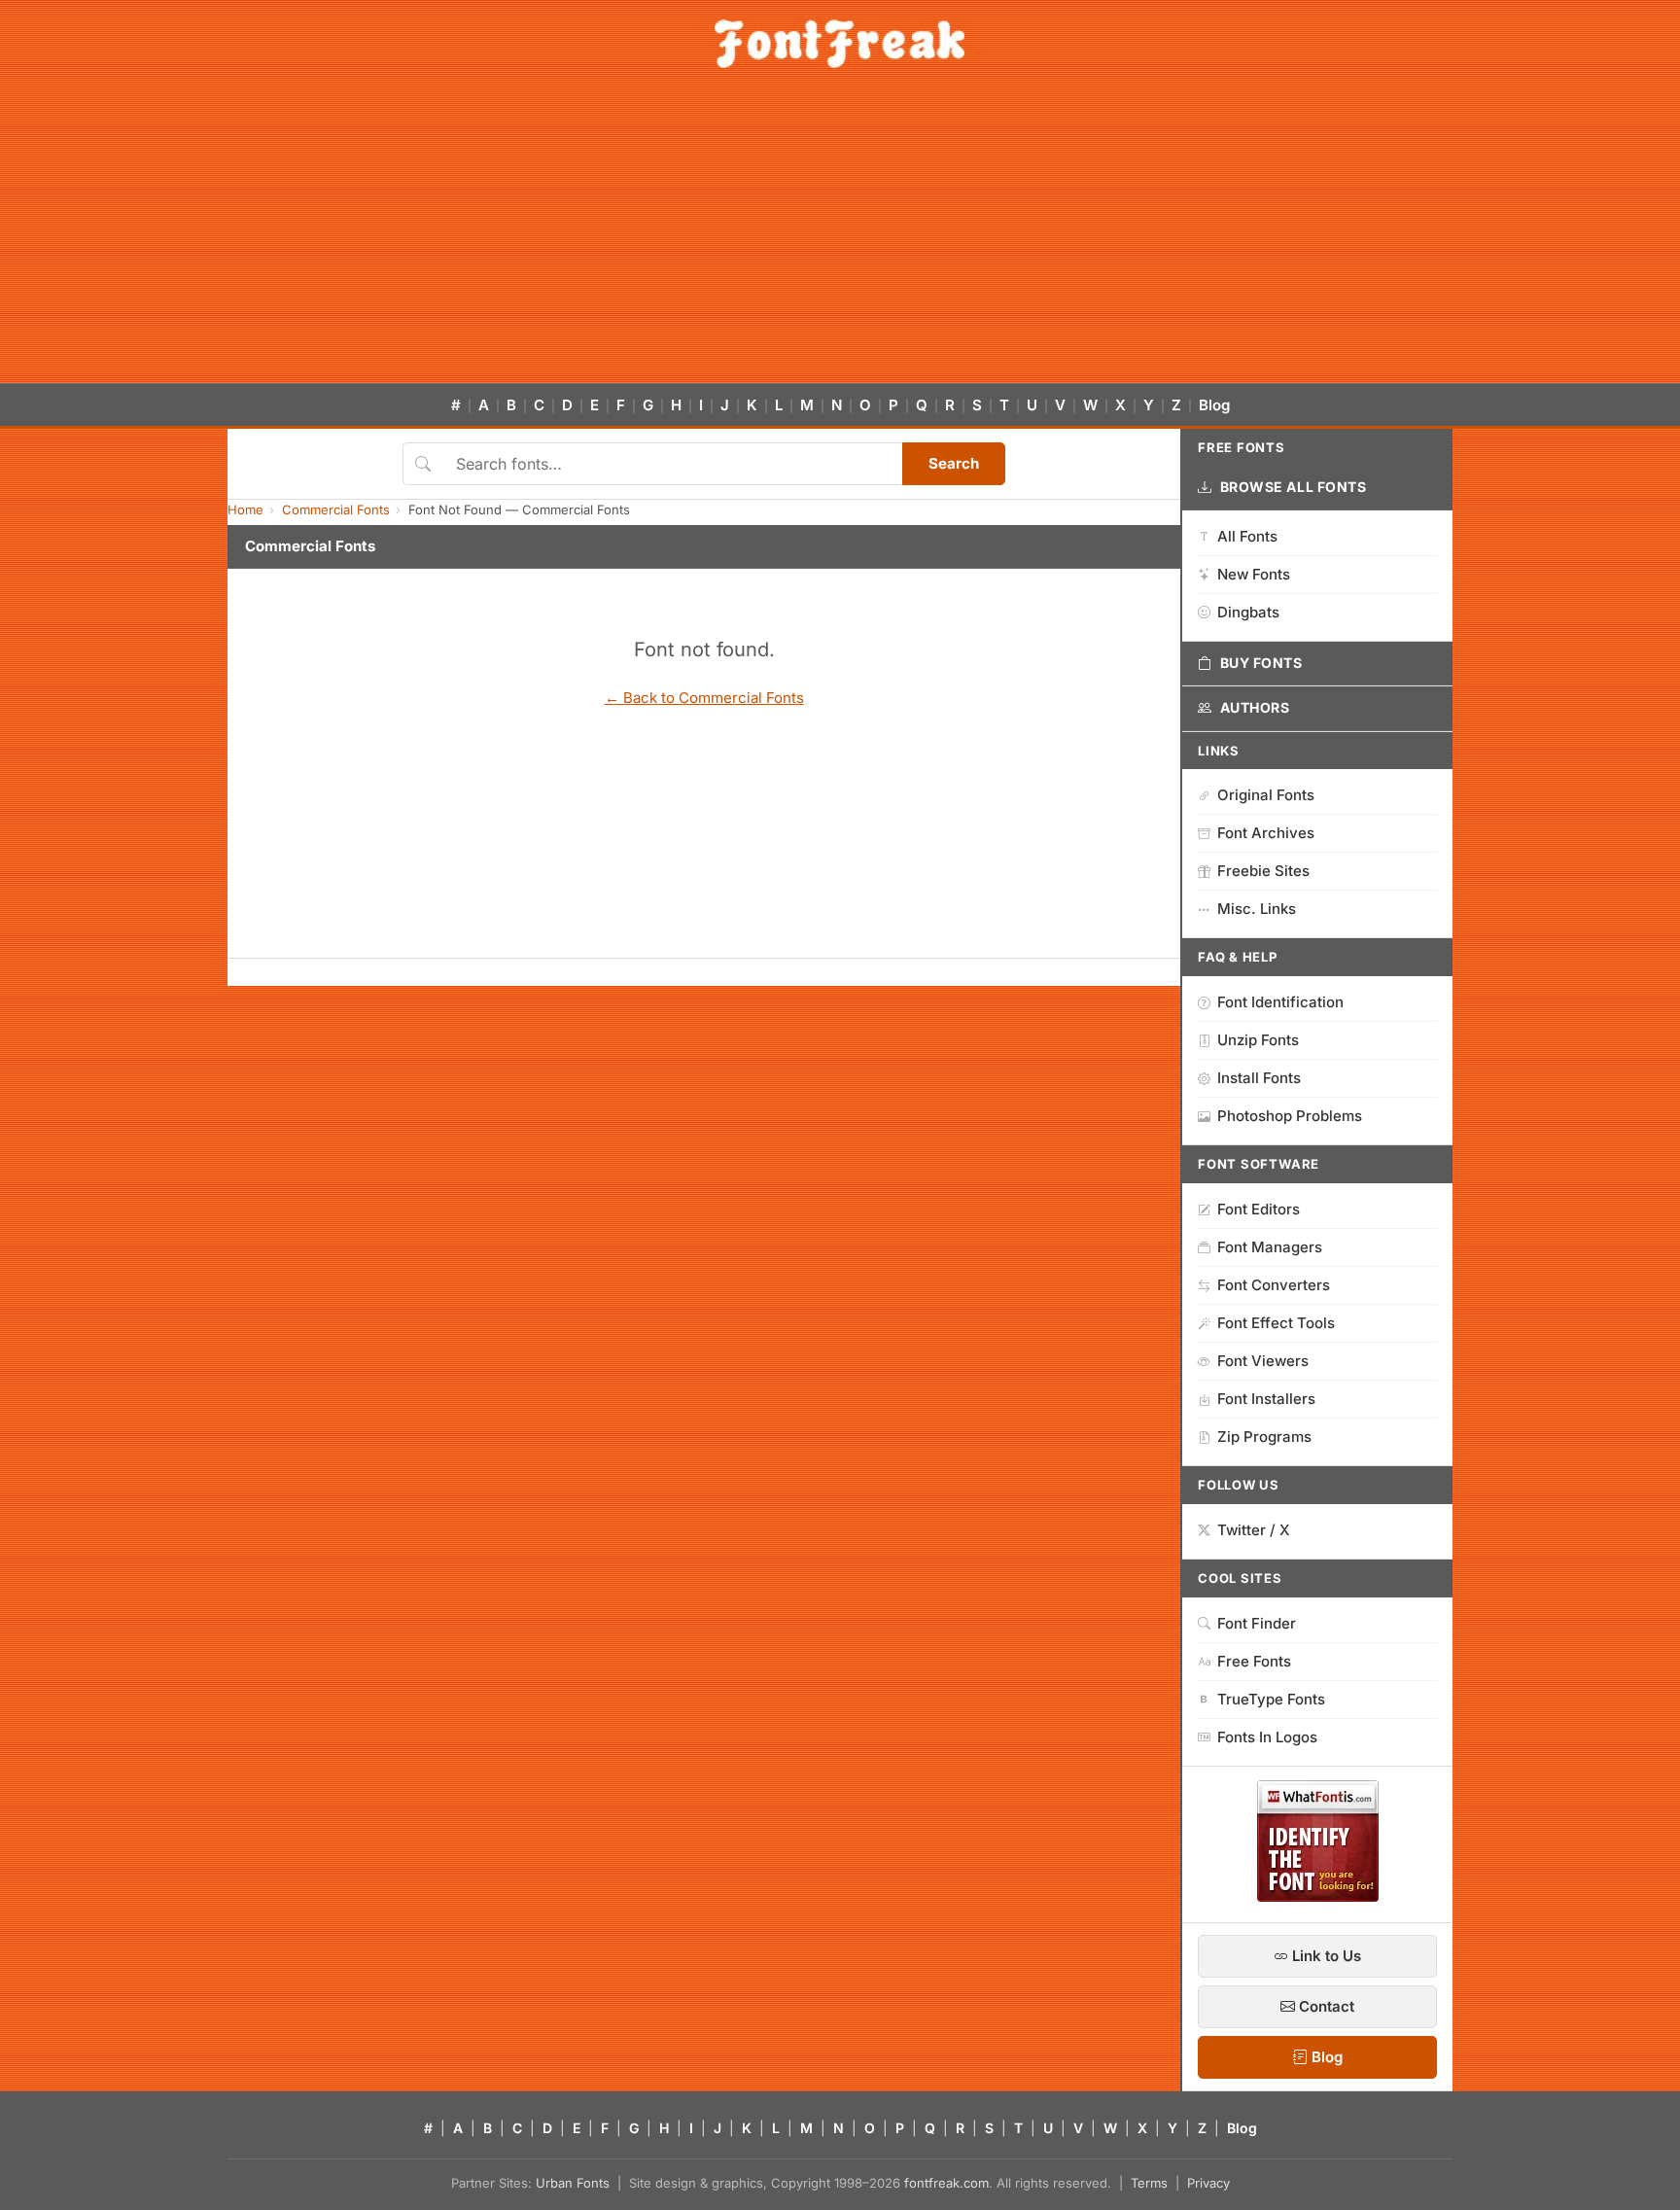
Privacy (1208, 2183)
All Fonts (1247, 536)
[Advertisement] (840, 237)
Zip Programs (1264, 1437)
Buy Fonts (1261, 663)
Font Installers (1266, 1399)
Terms (1149, 2183)
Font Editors (1259, 1209)
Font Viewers (1263, 1361)
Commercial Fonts (336, 509)
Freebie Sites (1263, 871)
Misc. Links (1257, 909)
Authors (1255, 707)
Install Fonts (1259, 1078)
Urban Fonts (573, 2183)
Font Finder (1257, 1623)
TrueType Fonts (1271, 1699)
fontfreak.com (946, 2183)
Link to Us (1325, 1956)
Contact (1325, 2006)
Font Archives (1266, 833)
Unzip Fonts (1258, 1040)
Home (245, 509)
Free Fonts (1254, 1661)
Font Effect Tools (1276, 1323)
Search (954, 463)
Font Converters (1274, 1285)
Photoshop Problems (1290, 1116)
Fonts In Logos (1267, 1737)
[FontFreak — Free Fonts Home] (840, 44)
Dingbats (1248, 612)
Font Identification (1280, 1002)
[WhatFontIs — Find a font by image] (1318, 1896)
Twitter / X (1254, 1530)
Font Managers (1270, 1247)
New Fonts (1254, 574)
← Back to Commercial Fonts (704, 698)
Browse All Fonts (1294, 487)
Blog (1214, 405)
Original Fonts (1266, 795)
